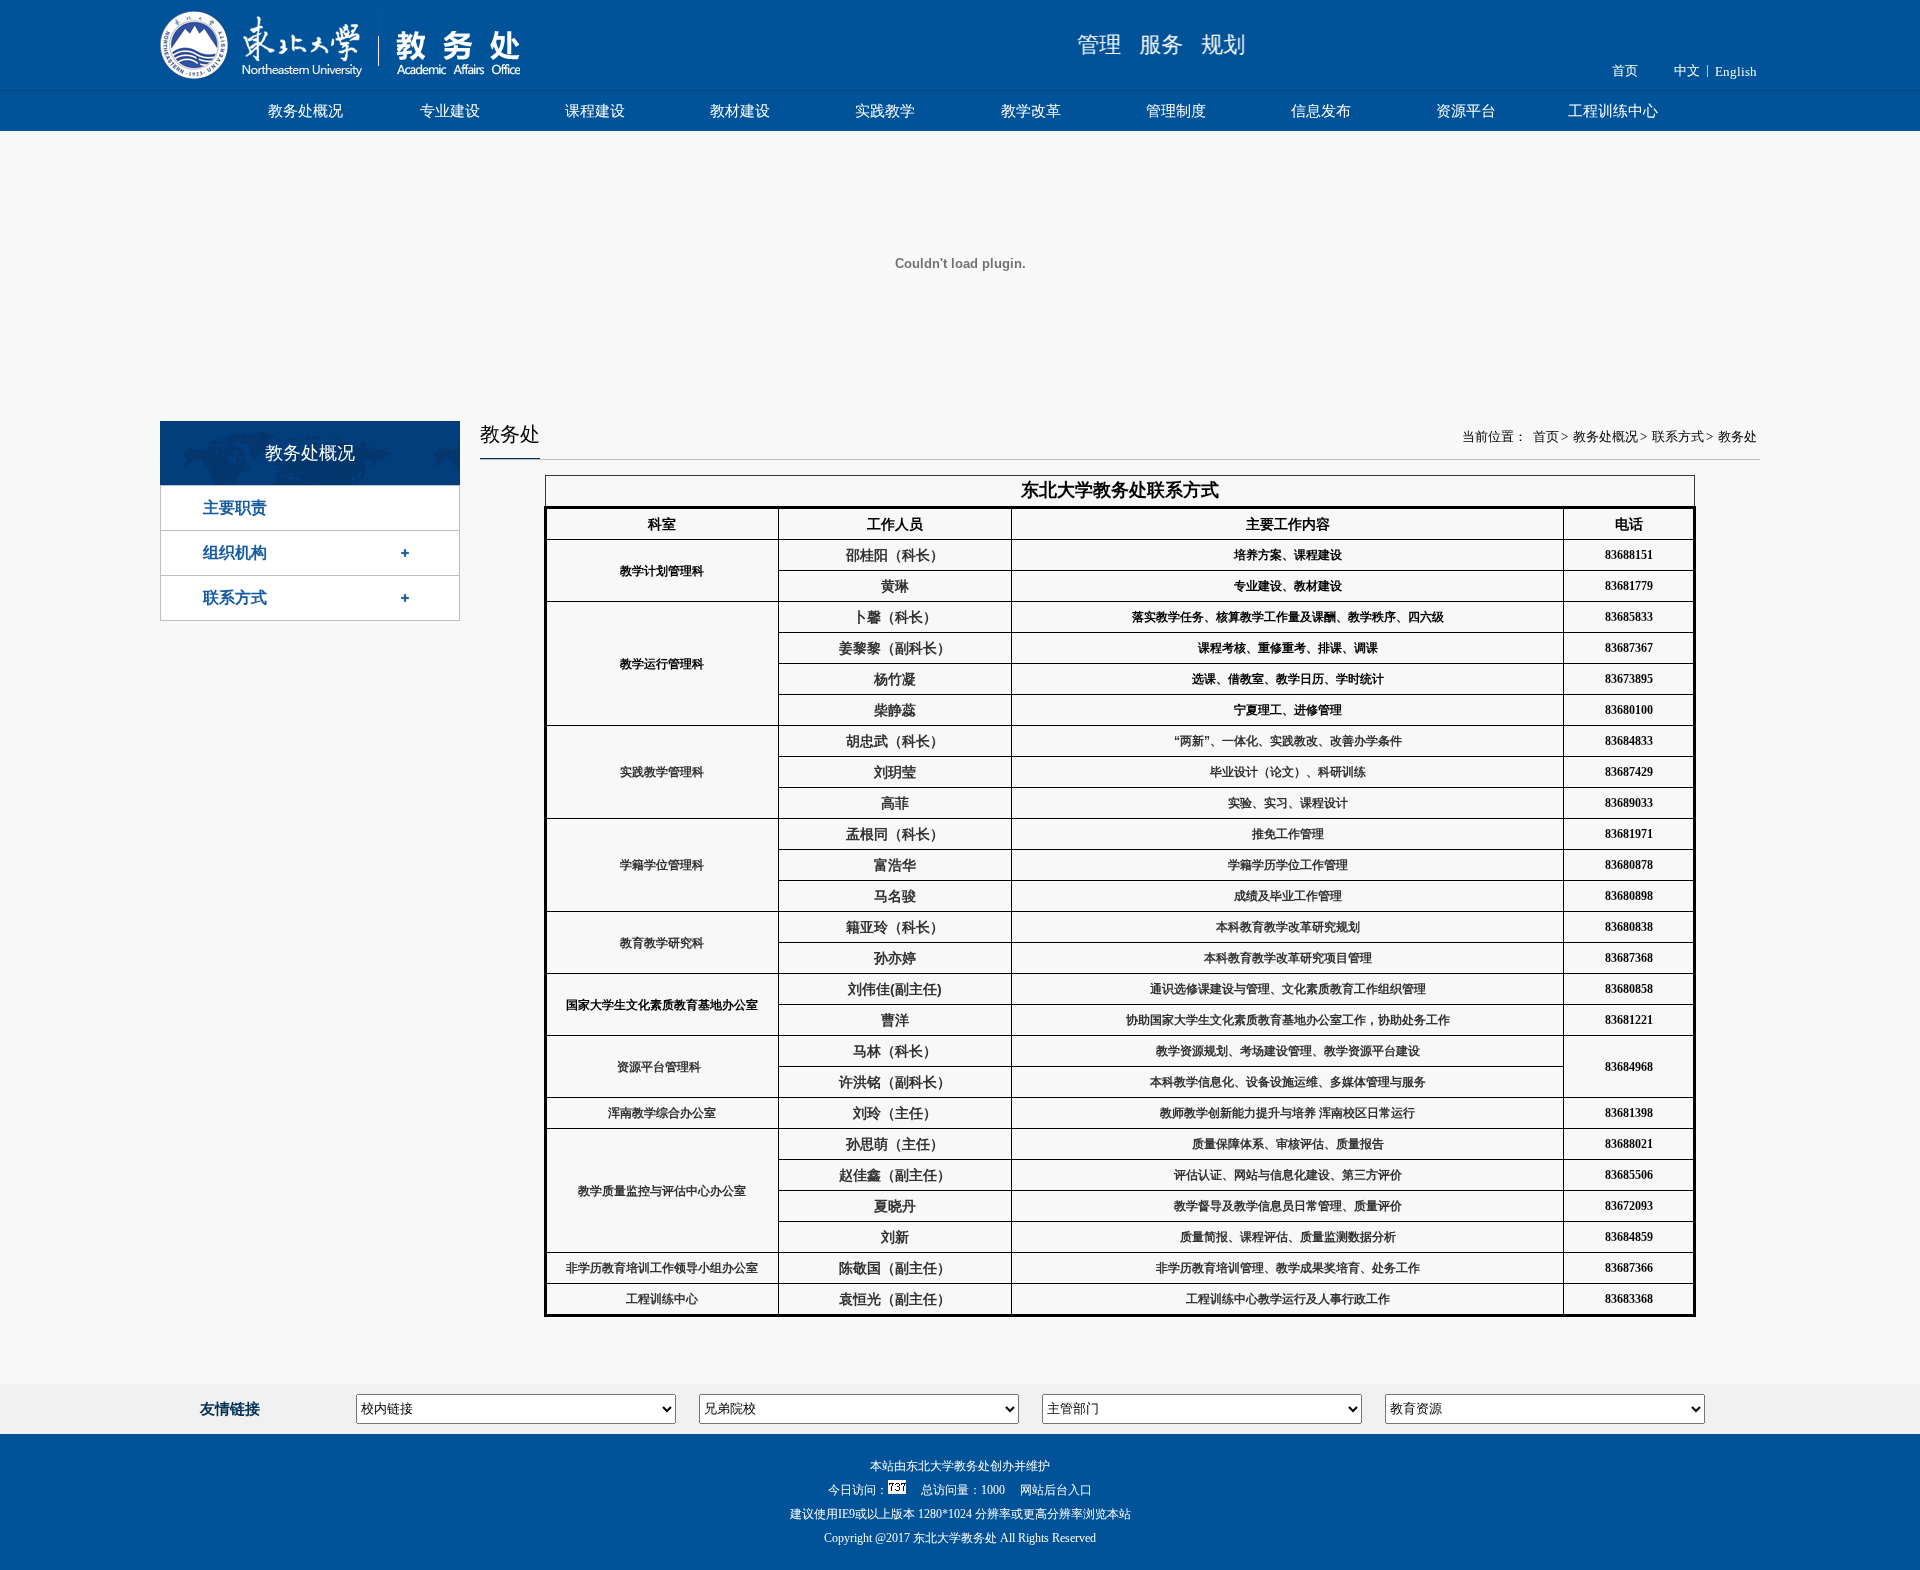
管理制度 (1176, 111)
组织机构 (235, 552)
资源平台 (1466, 111)
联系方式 (235, 597)
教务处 (1737, 436)
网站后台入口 (1056, 1490)
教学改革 (1031, 111)
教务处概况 (305, 111)
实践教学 (885, 111)
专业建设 (450, 111)
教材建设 (740, 111)
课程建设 (595, 111)
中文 (1687, 70)
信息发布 (1321, 111)
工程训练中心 (1613, 111)
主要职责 (235, 507)
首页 (1625, 70)
